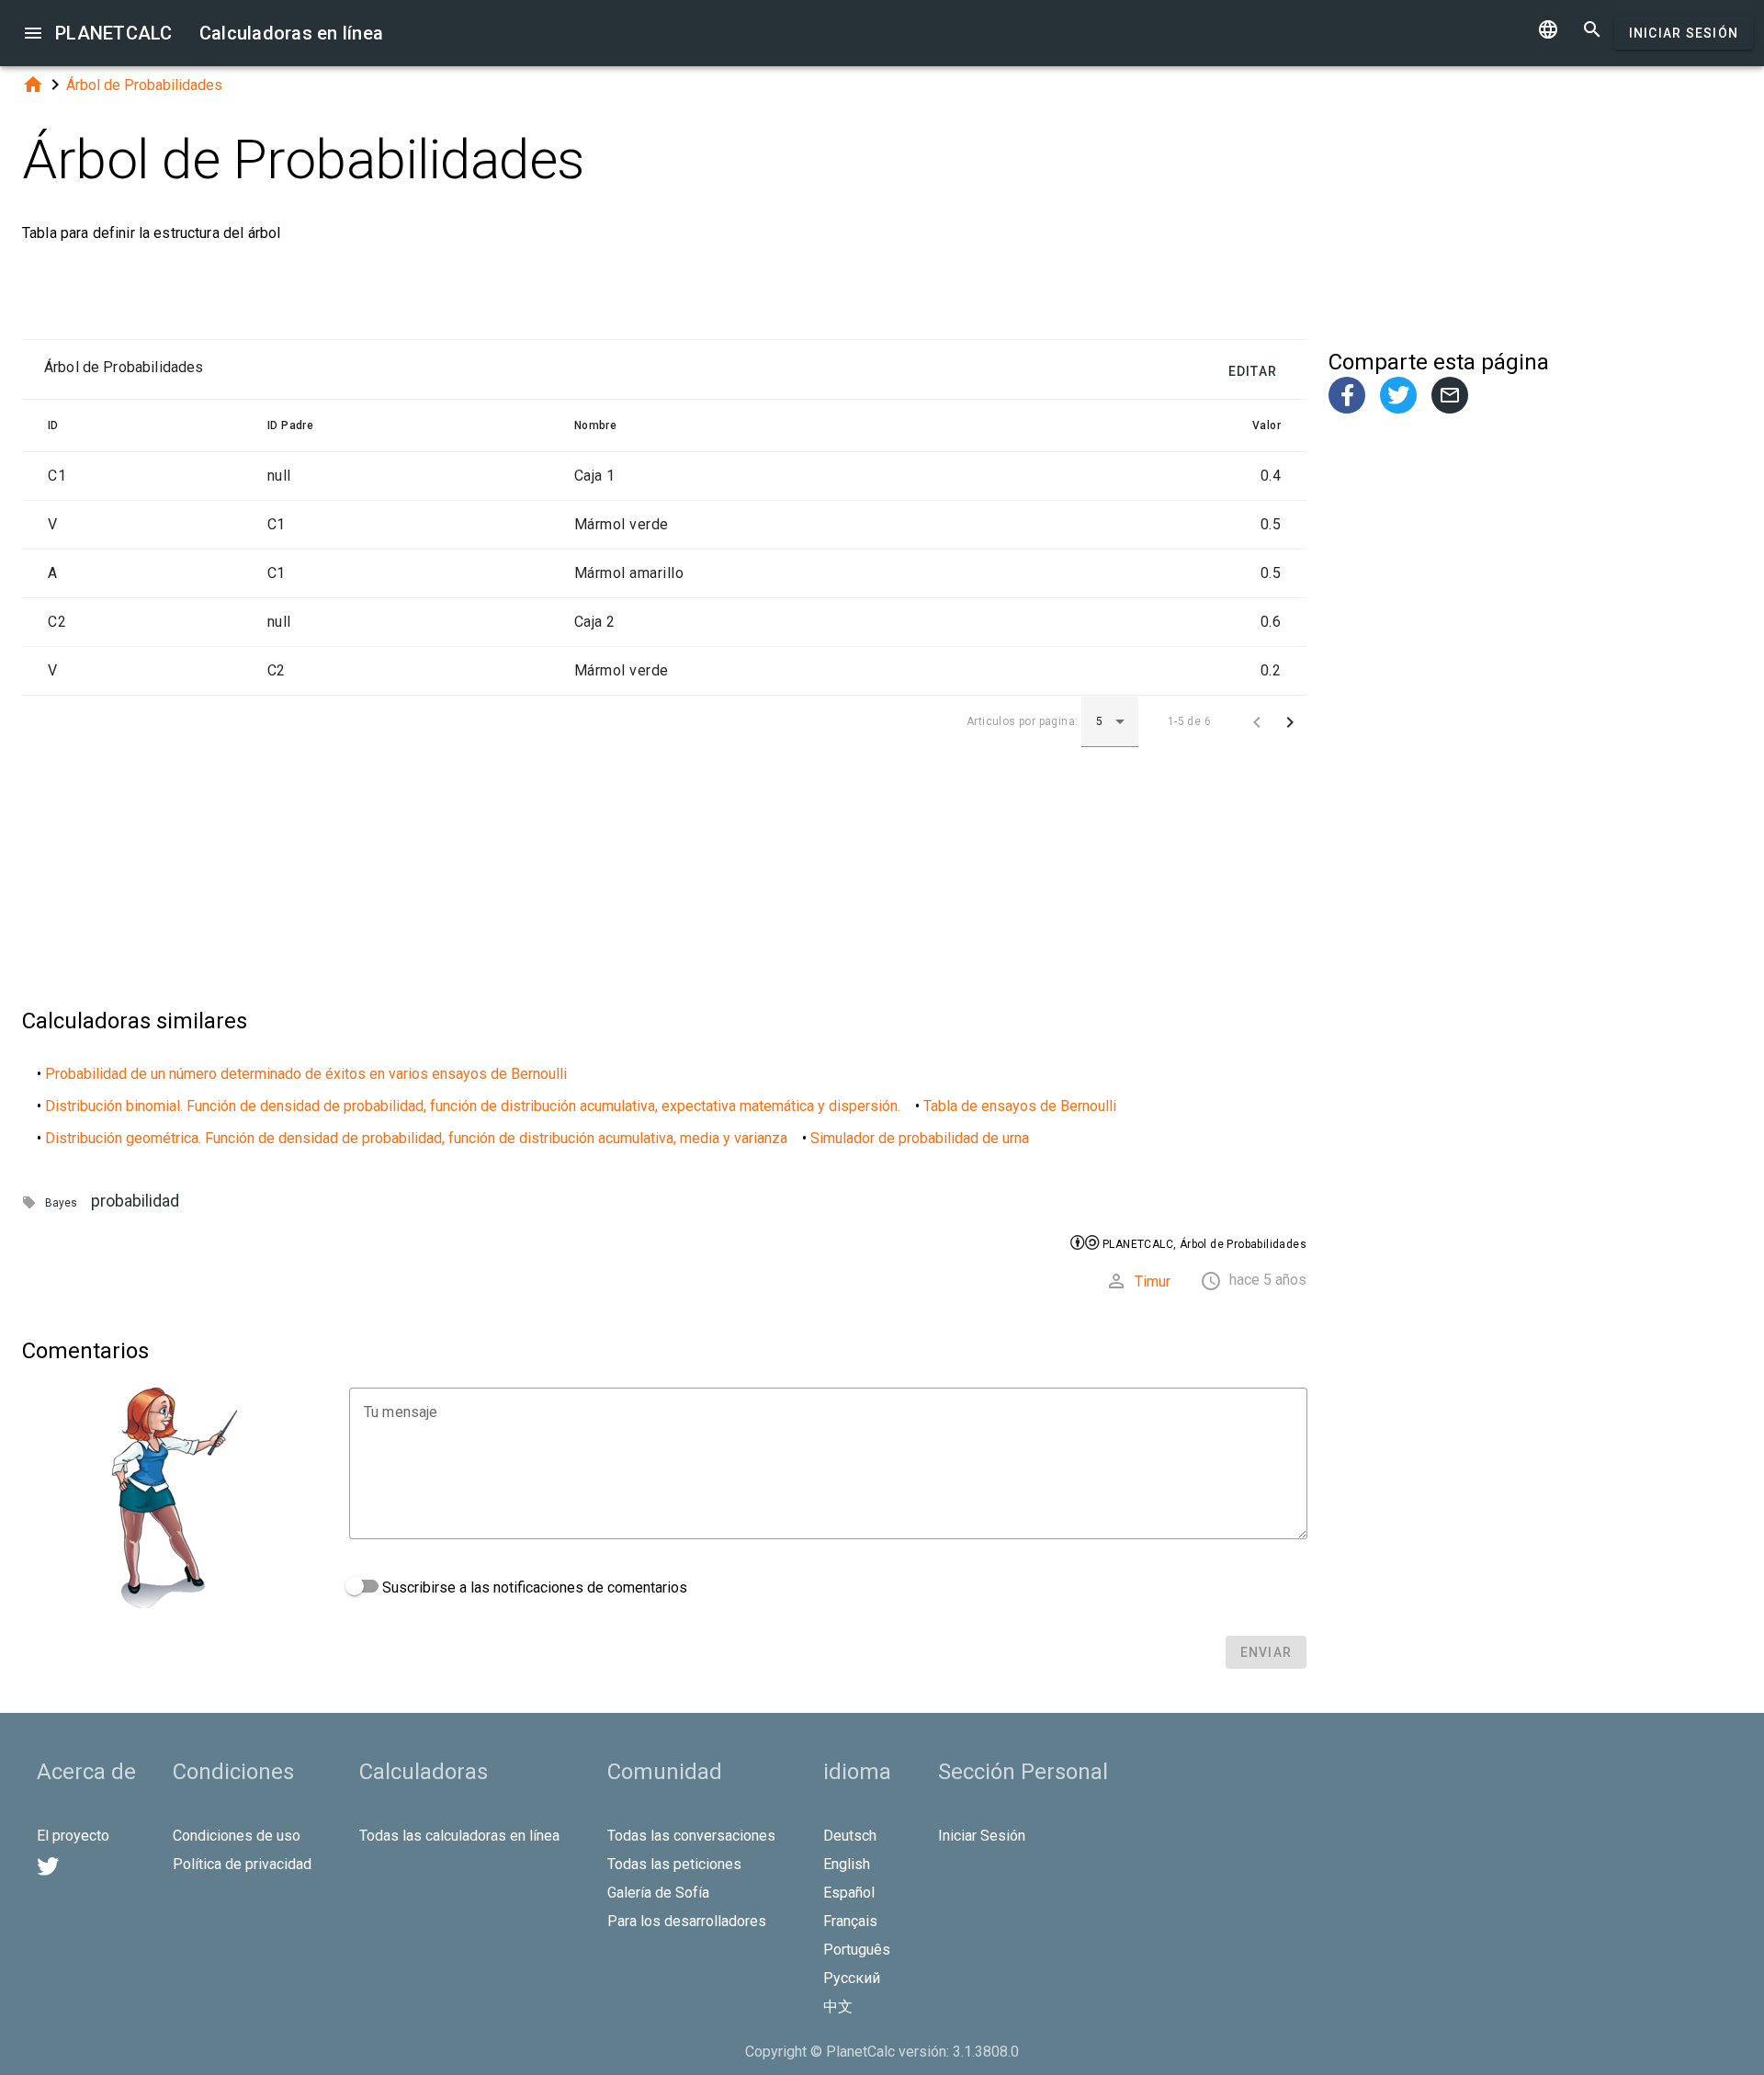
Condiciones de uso (237, 1836)
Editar (1253, 371)
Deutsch (850, 1836)
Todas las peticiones (674, 1864)
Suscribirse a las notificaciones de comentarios (533, 1587)
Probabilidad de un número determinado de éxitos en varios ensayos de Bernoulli (306, 1074)
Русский (852, 1978)
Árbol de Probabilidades (144, 85)
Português (857, 1950)
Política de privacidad (242, 1864)
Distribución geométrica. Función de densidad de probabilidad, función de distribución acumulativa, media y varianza (416, 1138)
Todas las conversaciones (691, 1836)
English (847, 1864)
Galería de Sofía (658, 1893)
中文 (838, 2007)
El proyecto (73, 1836)
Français (850, 1921)
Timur (1153, 1281)
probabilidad (135, 1201)
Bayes (61, 1203)
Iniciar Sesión (1684, 33)
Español (849, 1893)
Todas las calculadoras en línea (459, 1836)
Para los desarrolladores (687, 1921)
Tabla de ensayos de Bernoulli (1020, 1106)
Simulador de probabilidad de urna (920, 1138)
